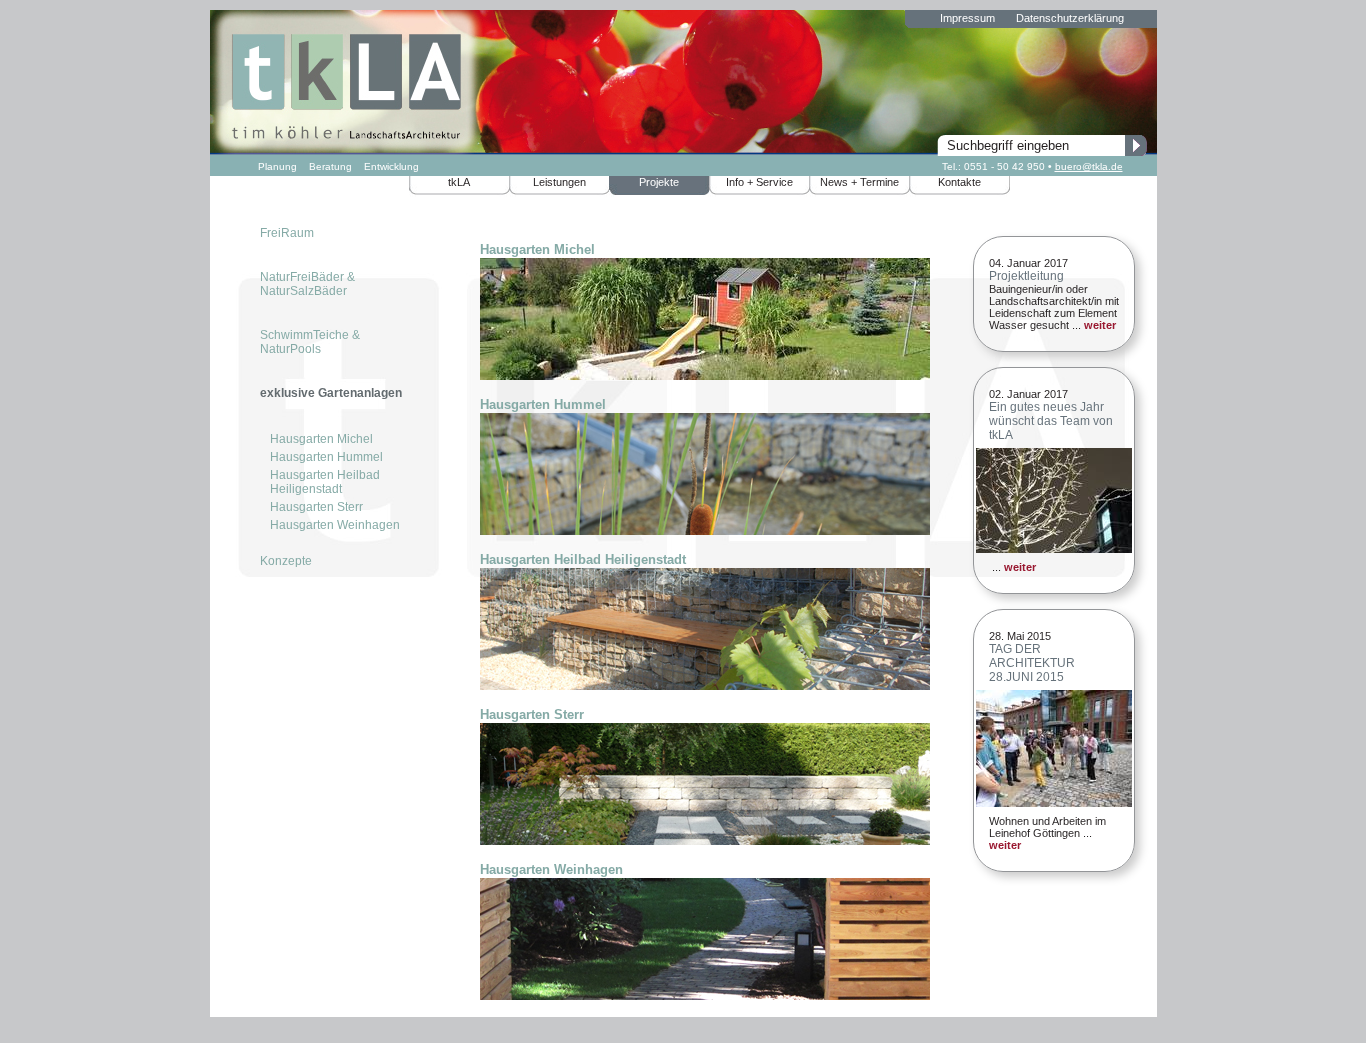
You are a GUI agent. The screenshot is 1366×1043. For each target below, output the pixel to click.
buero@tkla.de (1089, 166)
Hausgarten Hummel (326, 457)
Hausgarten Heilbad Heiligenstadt (325, 482)
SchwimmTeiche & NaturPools (310, 342)
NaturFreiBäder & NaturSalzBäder (307, 284)
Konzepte (286, 561)
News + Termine (859, 182)
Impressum (967, 18)
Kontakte (959, 182)
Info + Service (759, 182)
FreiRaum (287, 233)
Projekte (659, 182)
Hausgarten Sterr (316, 507)
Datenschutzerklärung (1070, 18)
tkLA (459, 182)
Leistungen (559, 182)
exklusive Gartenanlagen (331, 393)
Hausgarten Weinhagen (335, 525)
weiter (1100, 325)
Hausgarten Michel (321, 439)
